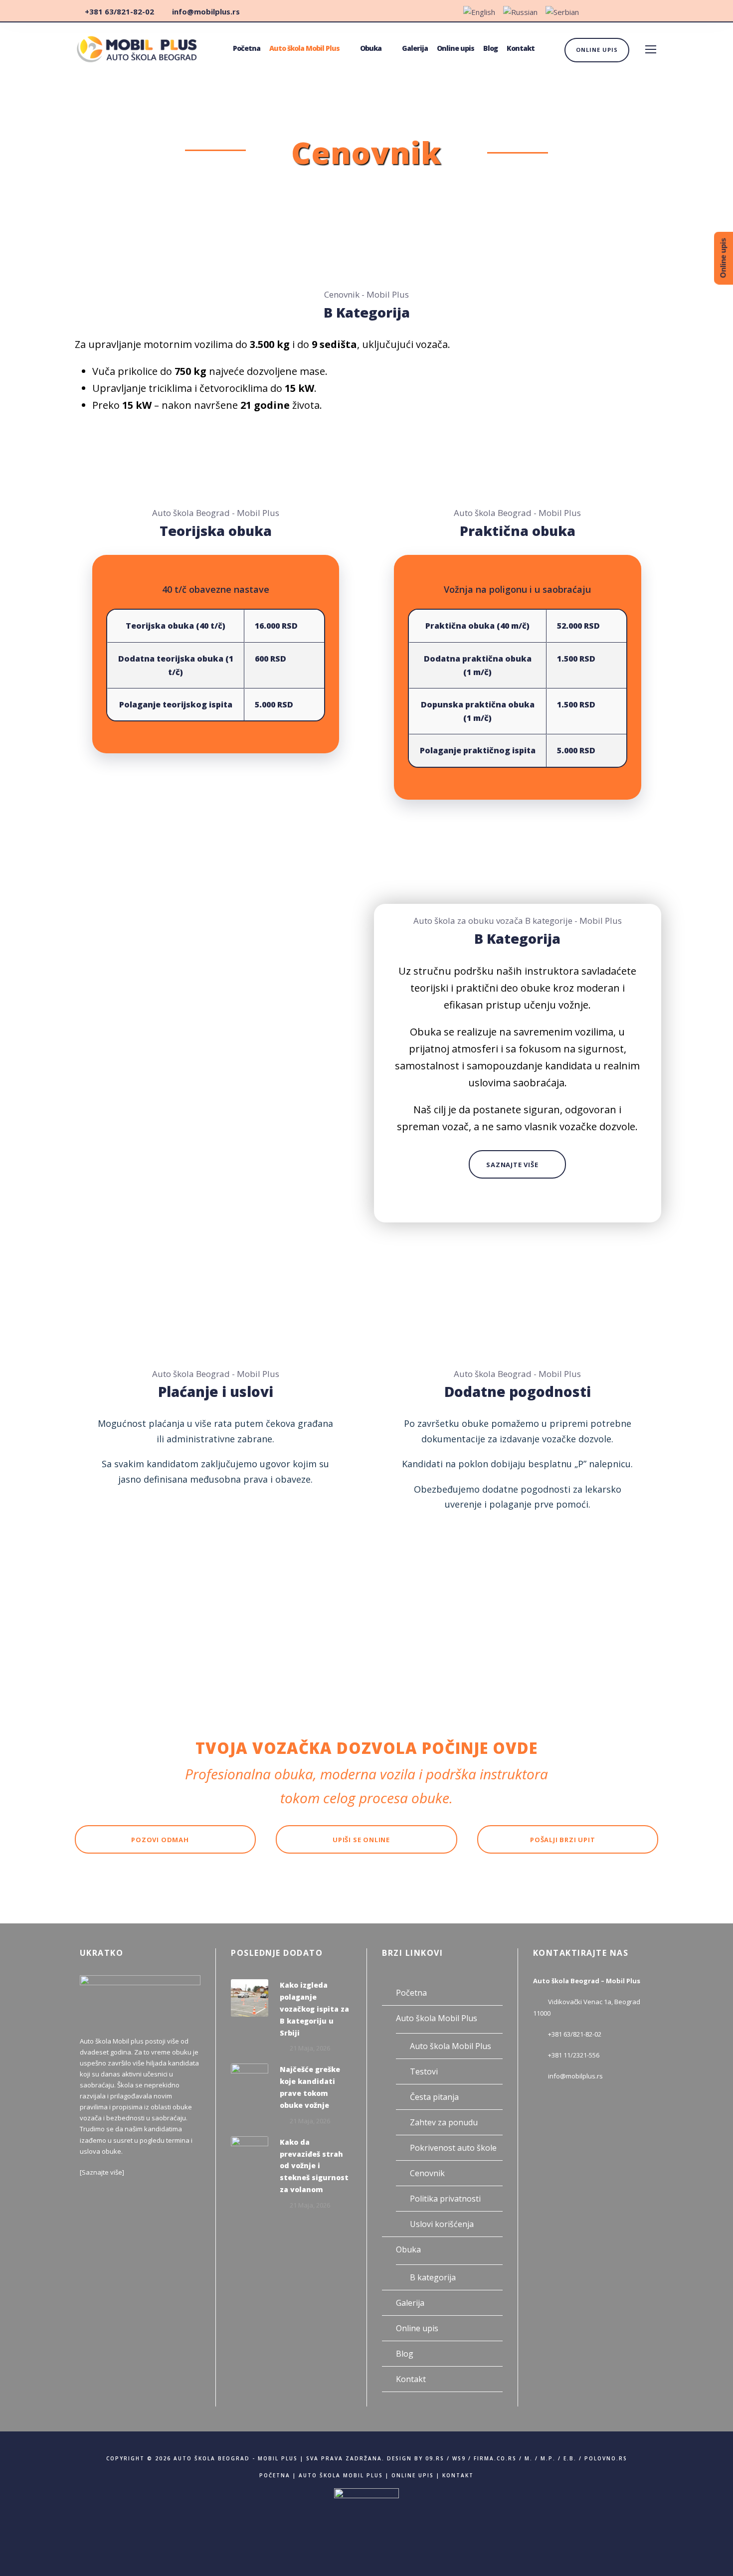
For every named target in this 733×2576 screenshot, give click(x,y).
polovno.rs (606, 2458)
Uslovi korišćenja (442, 2224)
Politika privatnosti (445, 2199)
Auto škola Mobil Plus (304, 48)
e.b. (570, 2458)
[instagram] (656, 11)
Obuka (371, 48)
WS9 (459, 2458)
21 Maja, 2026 (310, 2048)
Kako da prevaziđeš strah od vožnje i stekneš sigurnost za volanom (314, 2166)
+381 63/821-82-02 (575, 2034)
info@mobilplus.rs (575, 2076)
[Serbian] (562, 13)
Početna (247, 48)
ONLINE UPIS (597, 50)
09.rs (435, 2458)
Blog (490, 48)
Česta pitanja (434, 2097)
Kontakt (521, 48)
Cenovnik (427, 2173)
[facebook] (619, 11)
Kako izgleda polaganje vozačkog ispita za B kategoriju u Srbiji (314, 2009)
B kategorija (433, 2277)
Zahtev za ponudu (444, 2122)
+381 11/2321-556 (574, 2055)
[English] (479, 13)
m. (529, 2458)
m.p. (548, 2458)
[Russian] (520, 13)
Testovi (424, 2071)
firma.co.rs (495, 2458)
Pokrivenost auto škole (453, 2148)
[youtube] (637, 11)
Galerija (415, 48)
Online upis (456, 48)
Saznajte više (102, 2172)
